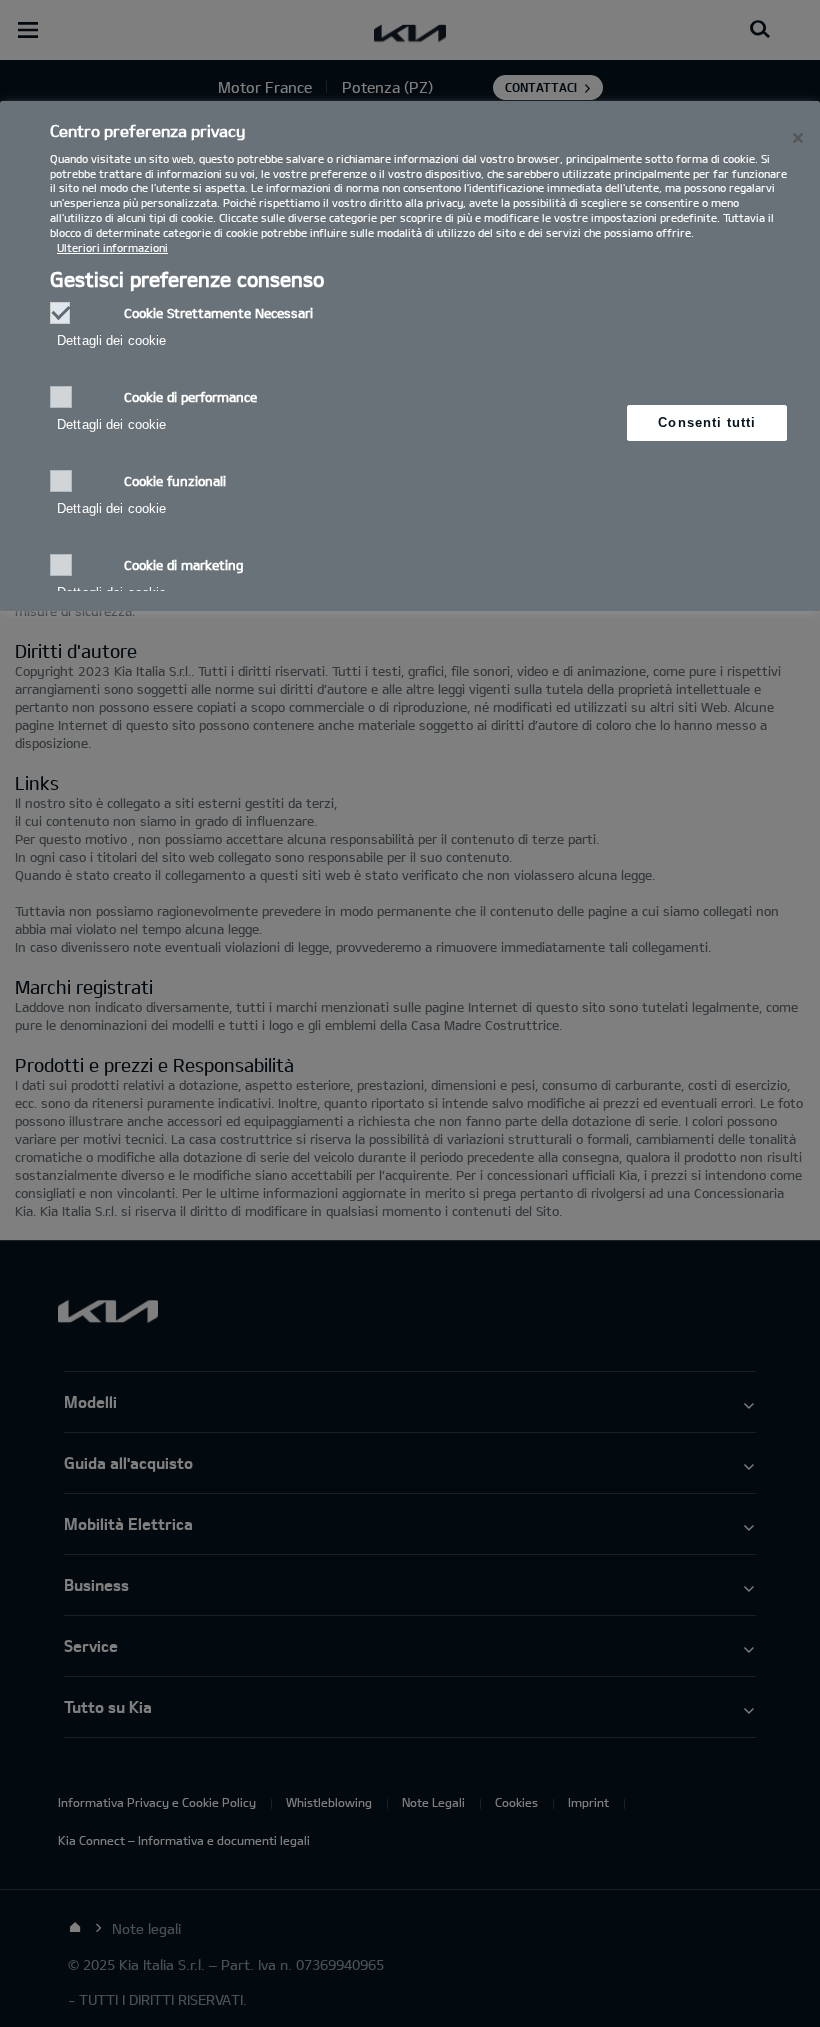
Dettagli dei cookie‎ (111, 340)
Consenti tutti (707, 422)
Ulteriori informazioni (112, 247)
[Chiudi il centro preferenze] (798, 138)
